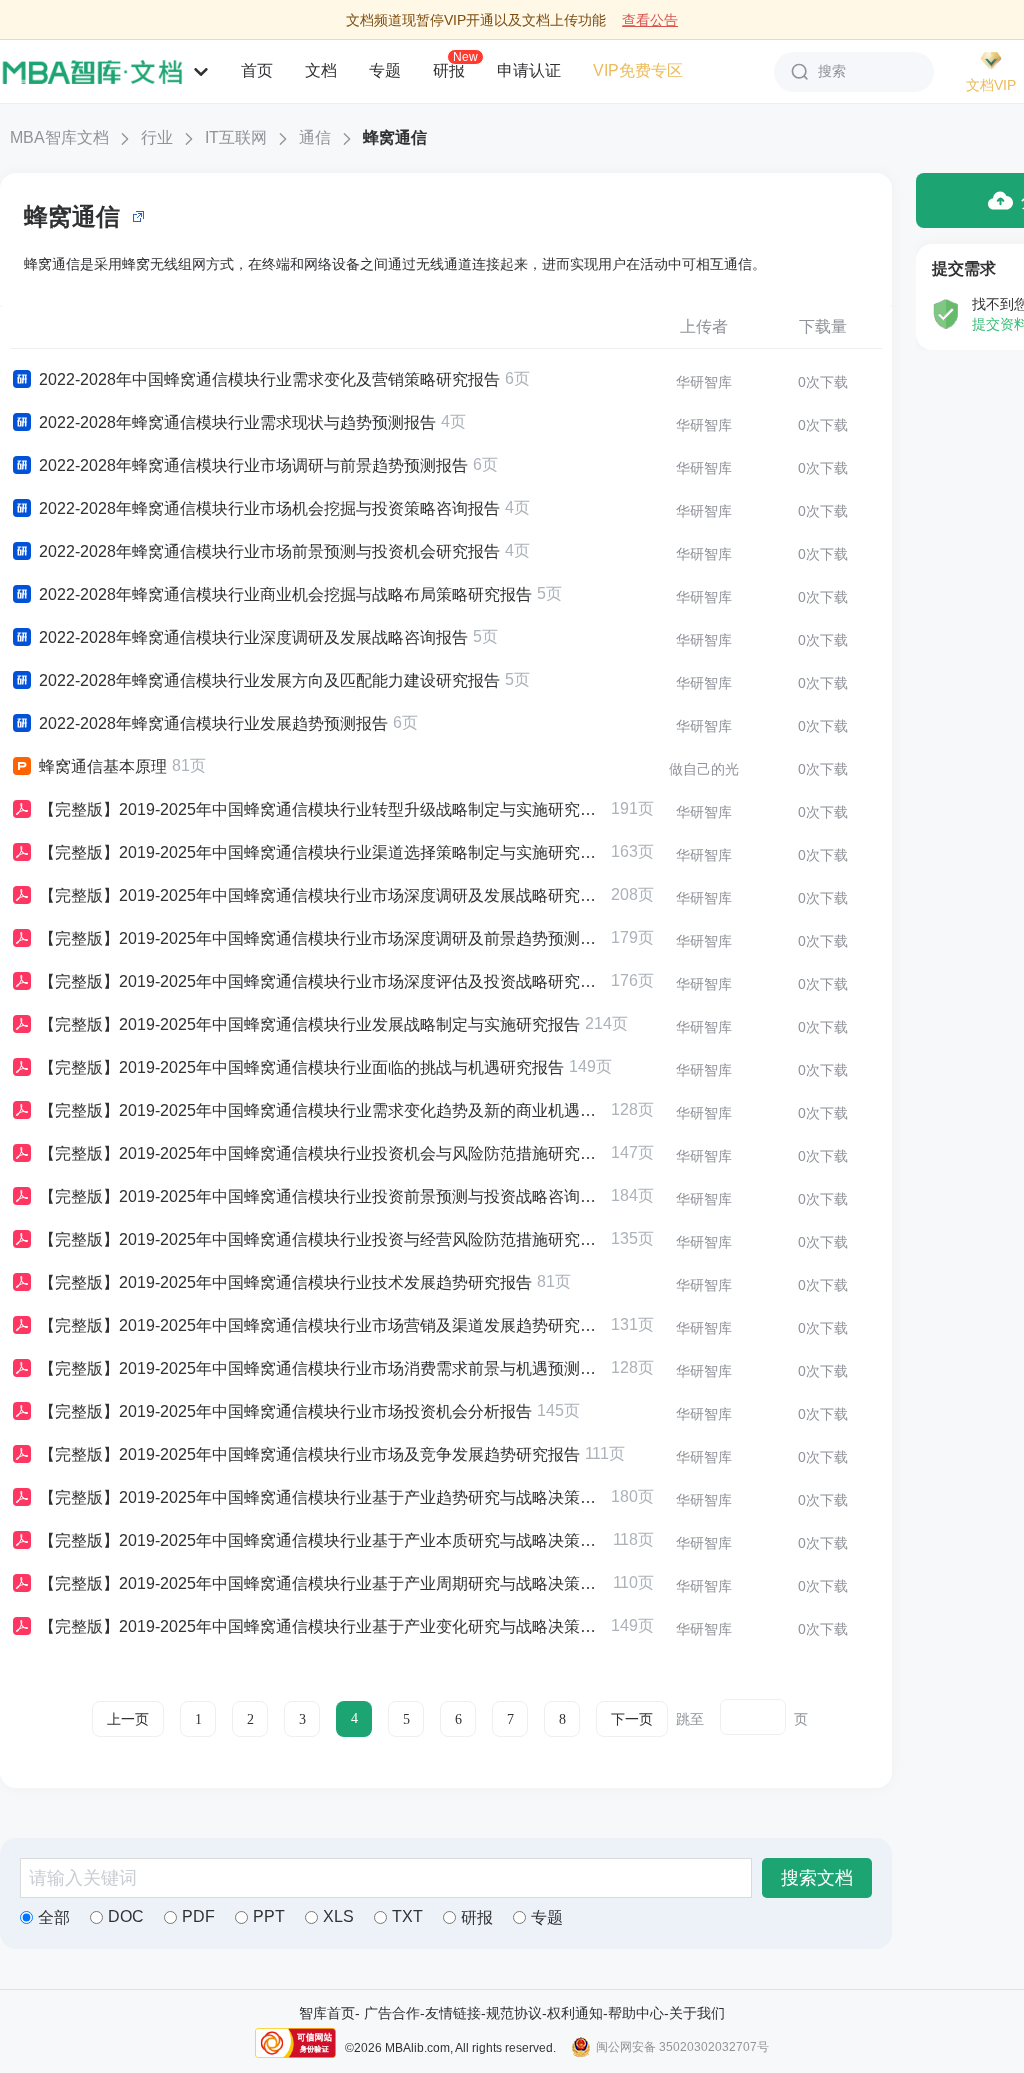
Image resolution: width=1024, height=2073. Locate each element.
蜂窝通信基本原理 (103, 766)
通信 (315, 137)
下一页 (632, 1719)
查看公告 (650, 20)
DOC (126, 1916)
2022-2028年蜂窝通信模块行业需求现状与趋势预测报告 (237, 422)
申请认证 (529, 70)
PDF (198, 1916)
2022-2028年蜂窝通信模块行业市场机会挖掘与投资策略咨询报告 (269, 508)
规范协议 (514, 2013)
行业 (157, 137)
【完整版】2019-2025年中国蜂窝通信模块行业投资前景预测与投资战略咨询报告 (322, 1196)
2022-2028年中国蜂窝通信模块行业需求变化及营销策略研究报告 (269, 379)
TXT (407, 1916)
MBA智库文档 (59, 137)
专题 (385, 70)
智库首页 (327, 2013)
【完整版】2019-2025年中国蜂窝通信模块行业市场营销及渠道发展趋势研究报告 (322, 1325)
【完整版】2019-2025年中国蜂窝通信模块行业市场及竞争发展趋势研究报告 (309, 1454)
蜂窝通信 (395, 137)
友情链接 (453, 2013)
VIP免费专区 (638, 70)
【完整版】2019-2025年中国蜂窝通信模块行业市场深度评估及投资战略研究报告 (322, 981)
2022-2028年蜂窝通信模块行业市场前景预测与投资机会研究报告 (269, 551)
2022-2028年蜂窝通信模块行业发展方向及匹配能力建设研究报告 (269, 680)
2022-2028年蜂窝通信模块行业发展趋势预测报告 (213, 723)
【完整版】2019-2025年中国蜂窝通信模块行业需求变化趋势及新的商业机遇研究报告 (322, 1110)
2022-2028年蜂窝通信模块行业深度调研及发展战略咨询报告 (253, 637)
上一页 (128, 1719)
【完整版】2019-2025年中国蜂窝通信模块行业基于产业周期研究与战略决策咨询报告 (323, 1583)
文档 (321, 70)
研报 (449, 70)
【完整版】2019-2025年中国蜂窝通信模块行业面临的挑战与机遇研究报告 (301, 1067)
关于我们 (697, 2013)
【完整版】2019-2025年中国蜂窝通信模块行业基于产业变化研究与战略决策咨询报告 (322, 1626)
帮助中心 (636, 2013)
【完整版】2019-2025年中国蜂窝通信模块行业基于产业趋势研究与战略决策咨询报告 (322, 1497)
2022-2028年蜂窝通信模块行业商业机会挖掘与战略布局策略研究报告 (285, 594)
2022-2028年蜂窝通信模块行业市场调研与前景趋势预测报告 (253, 465)
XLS (338, 1916)
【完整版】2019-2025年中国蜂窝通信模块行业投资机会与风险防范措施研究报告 (322, 1153)
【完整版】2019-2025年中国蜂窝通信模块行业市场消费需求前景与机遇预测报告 (322, 1368)
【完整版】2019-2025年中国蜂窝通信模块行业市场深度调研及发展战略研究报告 (322, 895)
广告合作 (392, 2013)
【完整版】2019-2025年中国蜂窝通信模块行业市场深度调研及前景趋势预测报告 (322, 938)
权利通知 (575, 2013)
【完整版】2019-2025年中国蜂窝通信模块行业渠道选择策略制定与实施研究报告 (322, 852)
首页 (257, 70)
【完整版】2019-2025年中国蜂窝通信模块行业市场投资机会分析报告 (285, 1411)
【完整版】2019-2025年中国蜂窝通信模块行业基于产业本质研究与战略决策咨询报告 (323, 1540)
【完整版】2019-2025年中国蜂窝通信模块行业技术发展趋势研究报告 (285, 1282)
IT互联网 (236, 137)
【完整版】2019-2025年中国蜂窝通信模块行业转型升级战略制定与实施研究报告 (322, 809)
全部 (54, 1917)
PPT (269, 1916)
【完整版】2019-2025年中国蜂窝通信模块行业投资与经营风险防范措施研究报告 (322, 1239)
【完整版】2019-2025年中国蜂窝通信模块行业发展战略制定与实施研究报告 (309, 1024)
